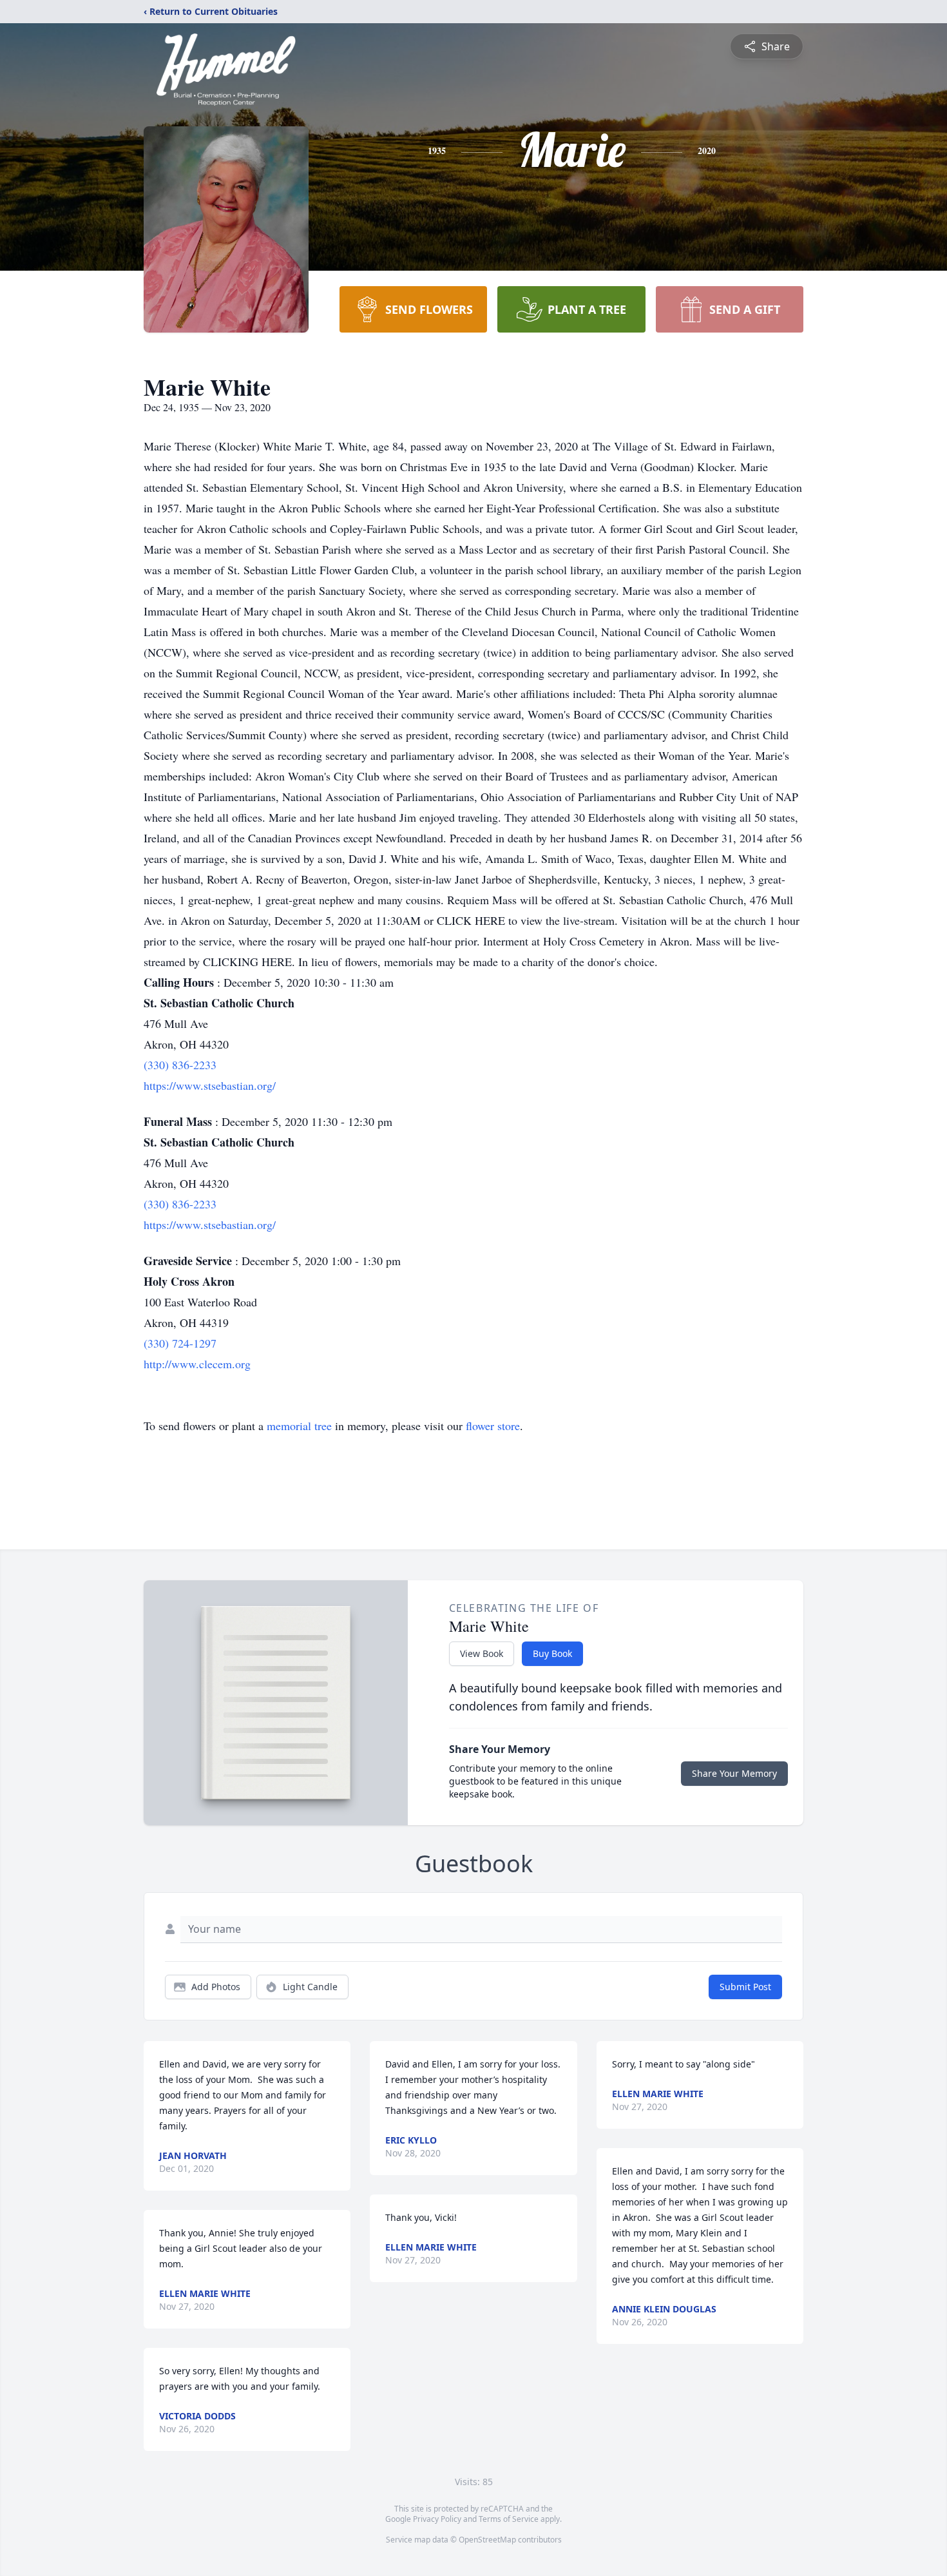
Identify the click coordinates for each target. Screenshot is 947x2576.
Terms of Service (509, 2519)
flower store (493, 1426)
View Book (482, 1653)
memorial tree (299, 1426)
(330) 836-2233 (180, 1065)
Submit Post (745, 1987)
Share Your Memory (734, 1773)
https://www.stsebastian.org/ (210, 1085)
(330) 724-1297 (180, 1343)
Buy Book (552, 1653)
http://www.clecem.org (197, 1364)
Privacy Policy (437, 2519)
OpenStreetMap (487, 2540)
